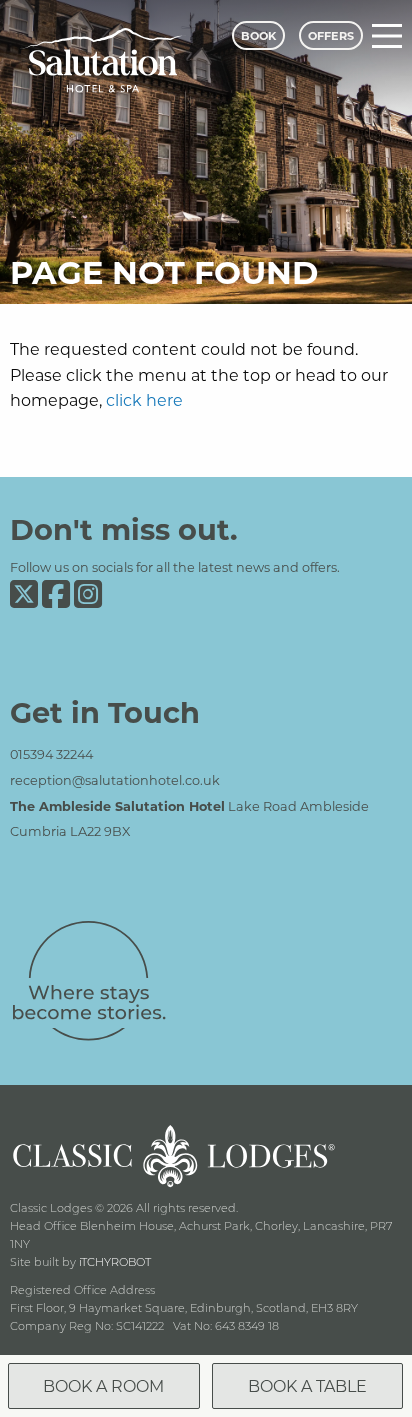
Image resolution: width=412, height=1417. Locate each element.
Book (258, 35)
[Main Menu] (387, 36)
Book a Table (307, 1385)
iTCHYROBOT (115, 1261)
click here (144, 399)
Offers (331, 35)
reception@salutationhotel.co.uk (115, 780)
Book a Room (103, 1385)
